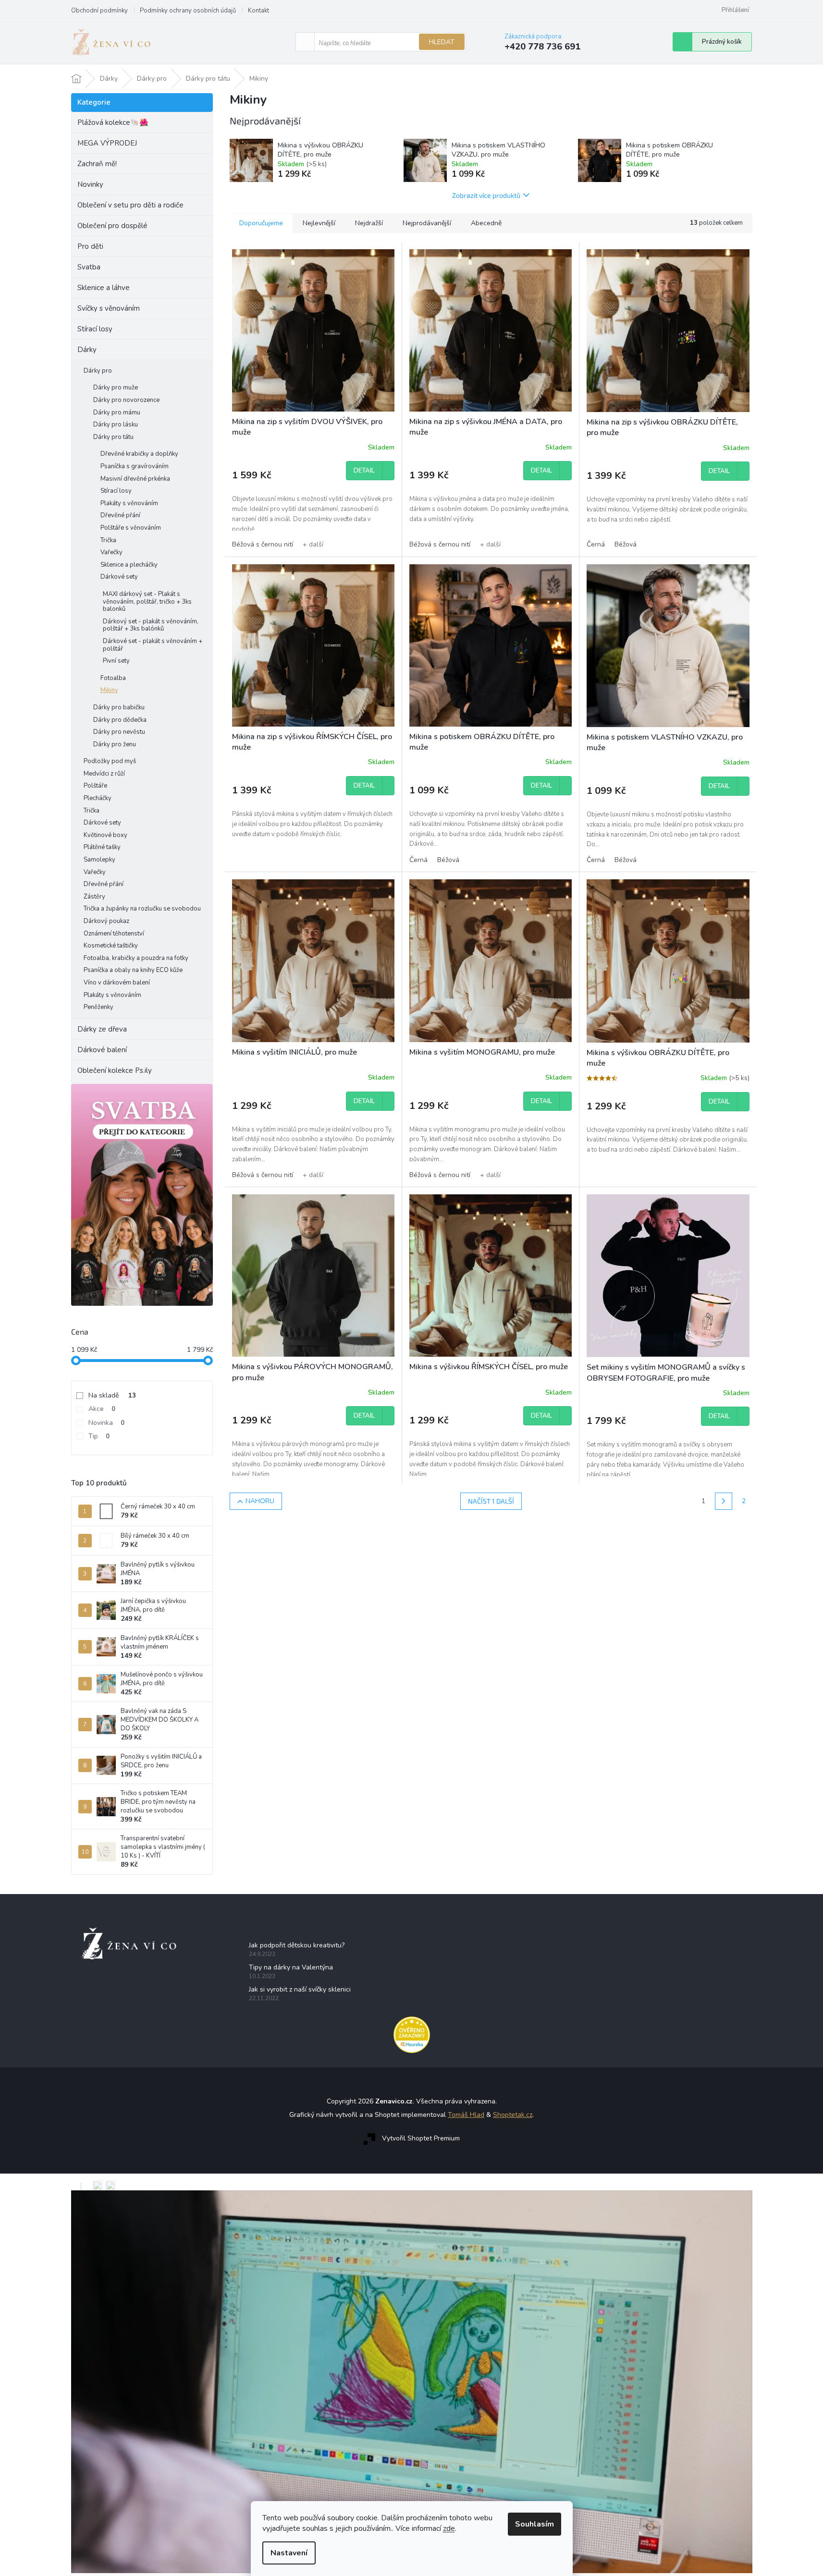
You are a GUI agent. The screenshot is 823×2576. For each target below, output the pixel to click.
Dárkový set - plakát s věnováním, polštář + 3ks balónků (151, 625)
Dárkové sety (119, 577)
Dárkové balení (102, 1050)
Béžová (626, 544)
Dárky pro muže (116, 388)
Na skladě (112, 1395)
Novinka (106, 1423)
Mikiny (109, 690)
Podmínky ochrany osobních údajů (188, 11)
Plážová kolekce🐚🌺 (113, 122)
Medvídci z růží (104, 774)
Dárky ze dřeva (102, 1029)
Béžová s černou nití (263, 544)
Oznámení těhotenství (114, 934)
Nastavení (289, 2553)
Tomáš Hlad (466, 2115)
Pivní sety (116, 661)
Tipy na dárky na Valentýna (291, 1967)
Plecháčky (98, 798)
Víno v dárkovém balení (117, 983)
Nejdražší (369, 223)
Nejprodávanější (427, 223)
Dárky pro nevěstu (119, 732)
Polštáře (95, 786)
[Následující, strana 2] (724, 1501)
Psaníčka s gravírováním (135, 466)
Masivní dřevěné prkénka (135, 479)
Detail (364, 471)
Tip (99, 1436)
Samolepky (99, 860)
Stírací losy (95, 329)
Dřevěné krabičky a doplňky (139, 454)
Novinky (90, 184)
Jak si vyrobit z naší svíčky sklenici (300, 1989)
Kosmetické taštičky (111, 946)
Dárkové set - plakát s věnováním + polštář (153, 645)
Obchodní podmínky (99, 11)
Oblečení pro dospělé (112, 226)
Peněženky (98, 1007)
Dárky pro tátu (113, 437)
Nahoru (260, 1501)
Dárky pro (98, 371)
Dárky (87, 350)
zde (449, 2528)
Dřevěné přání (120, 515)
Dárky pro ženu (115, 744)
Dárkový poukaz (106, 921)
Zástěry (94, 897)
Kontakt (258, 11)
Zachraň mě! (97, 164)
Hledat (442, 42)
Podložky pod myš (110, 761)
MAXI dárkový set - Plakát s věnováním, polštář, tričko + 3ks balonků (147, 601)
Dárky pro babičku (119, 707)
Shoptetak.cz (513, 2115)
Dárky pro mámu (117, 413)
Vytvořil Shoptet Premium (421, 2139)
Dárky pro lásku (116, 425)
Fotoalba (113, 678)
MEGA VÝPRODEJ (107, 143)
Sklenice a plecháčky (129, 565)
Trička (108, 540)
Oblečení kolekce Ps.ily (115, 1070)
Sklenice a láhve (104, 288)
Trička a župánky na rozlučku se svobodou (142, 909)
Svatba (89, 267)
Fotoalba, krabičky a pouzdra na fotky (136, 958)
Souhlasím (534, 2524)
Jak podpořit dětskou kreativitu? (297, 1945)
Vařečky (111, 552)
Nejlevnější (319, 223)
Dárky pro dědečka (120, 720)
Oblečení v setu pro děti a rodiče (130, 205)
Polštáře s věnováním (131, 528)
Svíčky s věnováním (109, 308)
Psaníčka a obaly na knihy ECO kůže (133, 970)
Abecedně (486, 223)
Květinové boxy (105, 835)
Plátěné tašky (102, 847)
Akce (102, 1409)
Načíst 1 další (491, 1501)
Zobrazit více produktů (486, 195)
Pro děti (90, 246)
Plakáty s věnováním (129, 503)
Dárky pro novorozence (126, 400)
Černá (596, 544)
